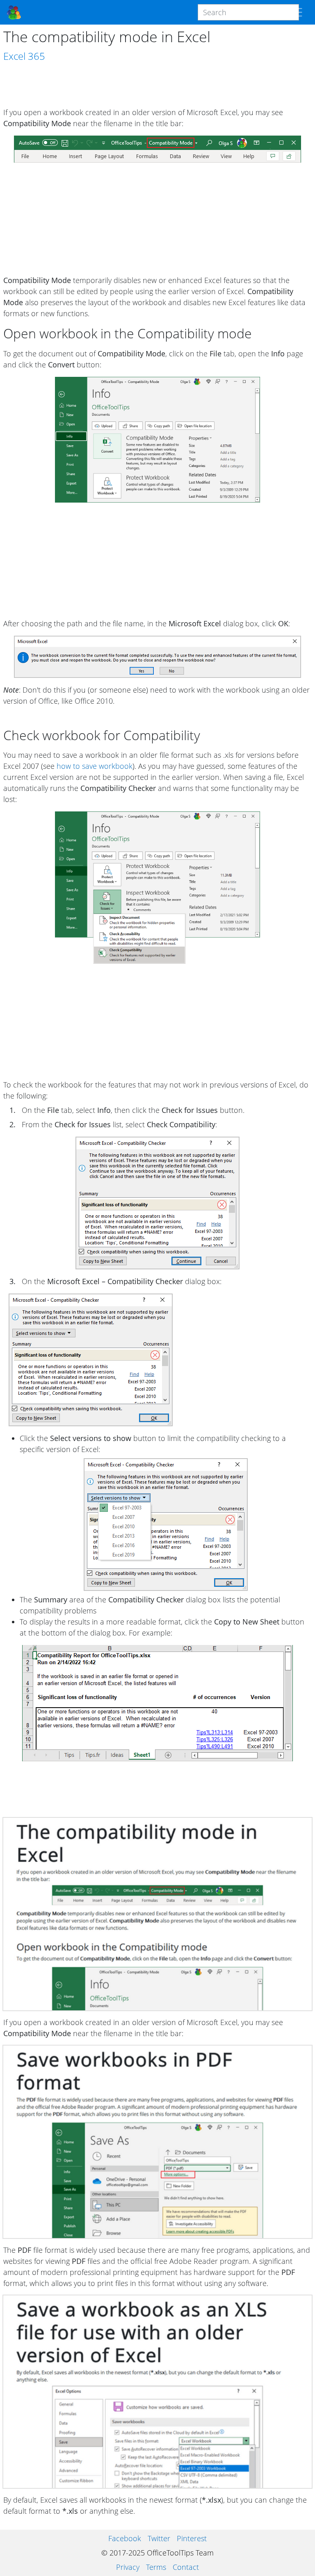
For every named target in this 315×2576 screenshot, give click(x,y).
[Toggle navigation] (297, 12)
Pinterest (192, 2538)
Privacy (128, 2567)
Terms (156, 2567)
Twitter (159, 2538)
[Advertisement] (157, 85)
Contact (186, 2567)
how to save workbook (95, 766)
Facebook (125, 2538)
